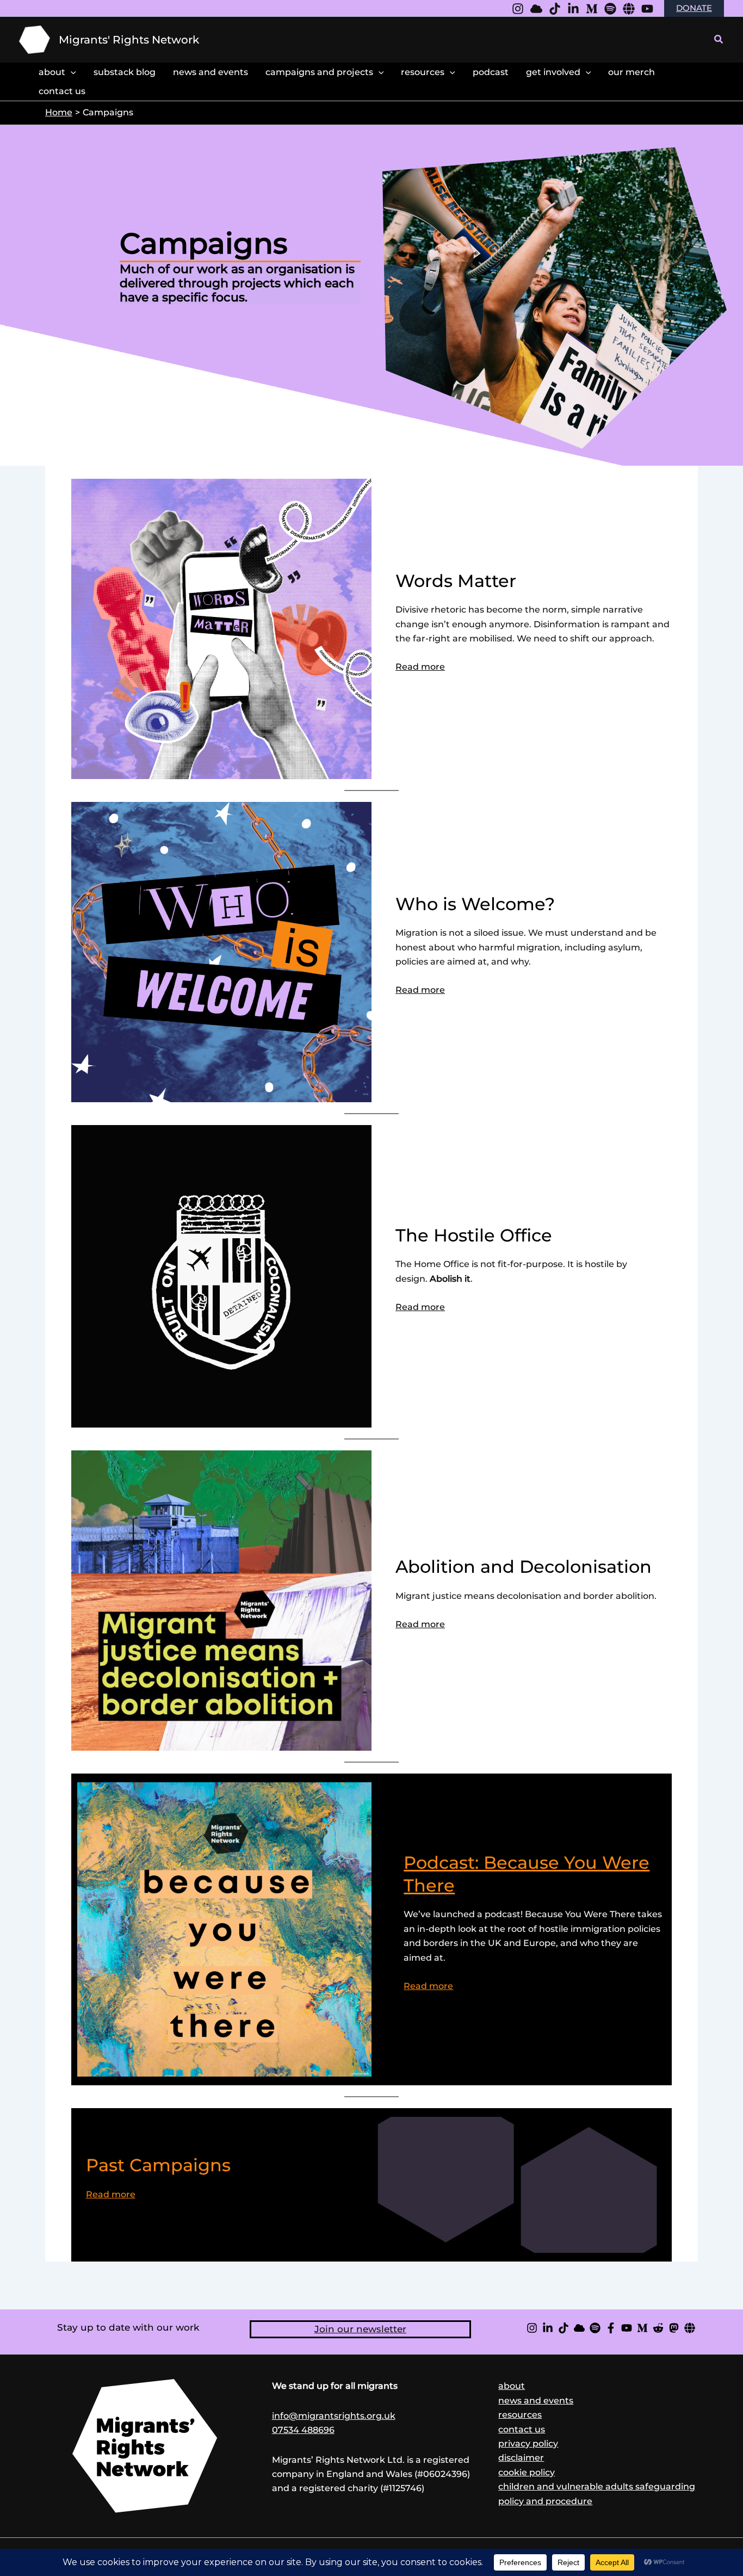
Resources (423, 72)
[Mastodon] (674, 2328)
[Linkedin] (573, 9)
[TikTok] (564, 2328)
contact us (62, 91)
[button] (719, 40)
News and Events (210, 72)
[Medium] (592, 9)
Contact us (522, 2429)
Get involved (553, 72)
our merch (631, 72)
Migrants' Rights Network (129, 40)
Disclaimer (521, 2458)
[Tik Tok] (555, 9)
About (52, 72)
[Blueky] (536, 9)
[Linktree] (629, 9)
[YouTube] (647, 9)
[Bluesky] (579, 2328)
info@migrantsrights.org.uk (334, 2416)
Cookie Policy (527, 2472)
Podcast (491, 72)
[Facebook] (611, 2328)
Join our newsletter (360, 2329)
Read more (420, 667)
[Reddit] (658, 2328)
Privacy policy (528, 2444)
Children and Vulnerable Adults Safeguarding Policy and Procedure (597, 2494)
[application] (71, 72)
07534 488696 (303, 2430)
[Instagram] (518, 9)
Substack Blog (125, 72)
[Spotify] (610, 9)
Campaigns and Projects (319, 72)
